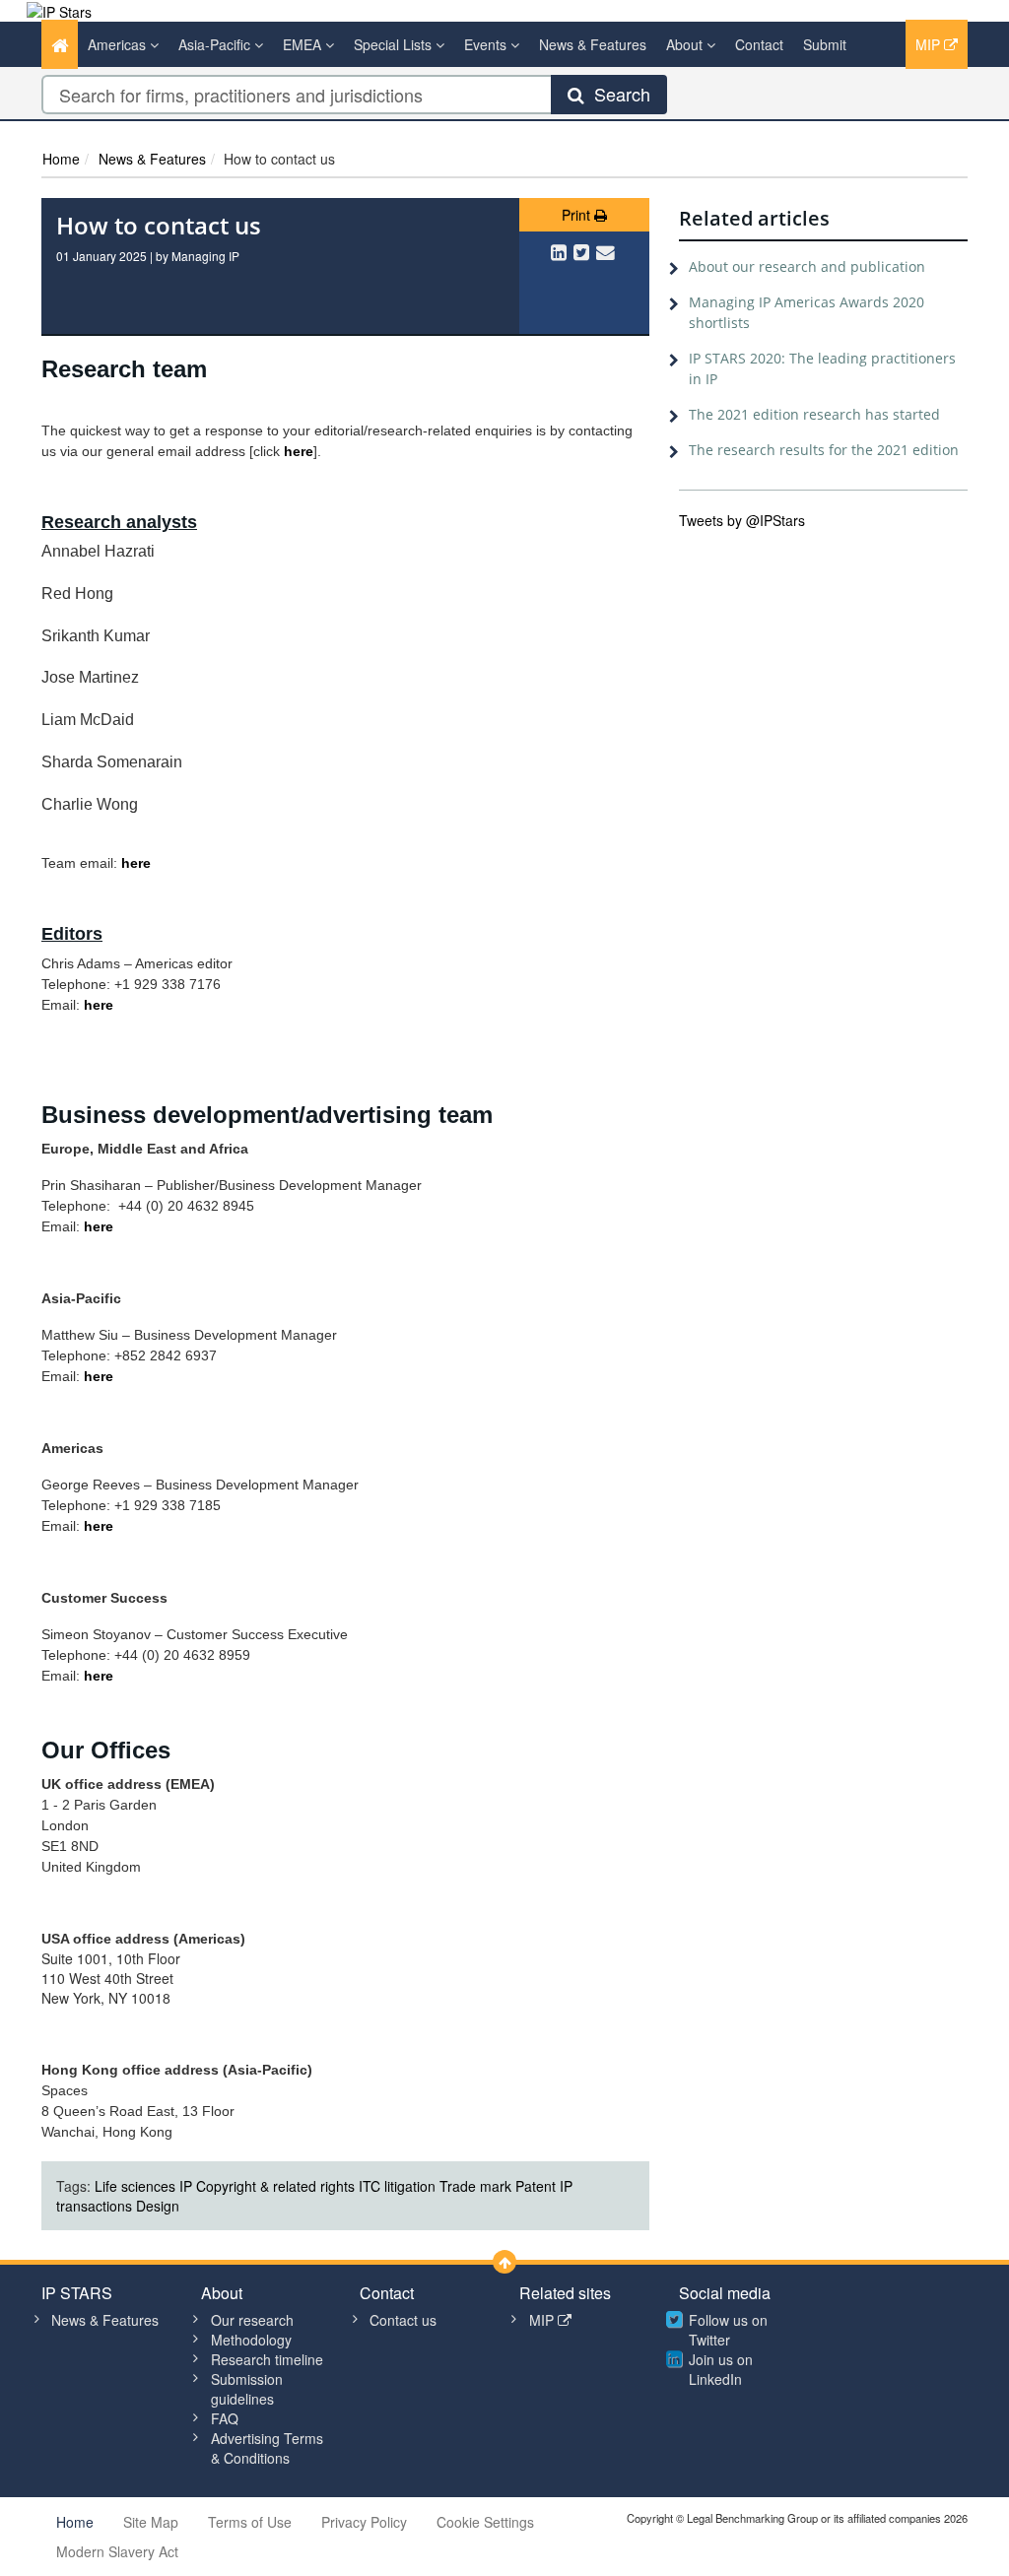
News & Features (593, 44)
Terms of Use (250, 2522)
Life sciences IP (143, 2186)
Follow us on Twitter (728, 2330)
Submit (825, 44)
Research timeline (267, 2359)
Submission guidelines (247, 2389)
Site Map (151, 2522)
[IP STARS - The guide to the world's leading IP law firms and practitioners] (59, 10)
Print (578, 215)
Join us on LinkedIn (721, 2369)
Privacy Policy (364, 2522)
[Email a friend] (605, 251)
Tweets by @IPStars (742, 520)
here (136, 863)
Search (617, 94)
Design (158, 2206)
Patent (536, 2186)
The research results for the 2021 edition (824, 450)
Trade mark (475, 2186)
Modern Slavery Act (117, 2551)
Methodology (251, 2340)
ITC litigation (397, 2186)
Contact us (403, 2320)
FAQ (225, 2418)
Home (61, 159)
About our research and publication (807, 266)
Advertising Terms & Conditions (267, 2448)
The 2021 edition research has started (814, 414)
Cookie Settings (485, 2522)
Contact (759, 44)
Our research (252, 2320)
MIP (930, 44)
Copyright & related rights (275, 2186)
